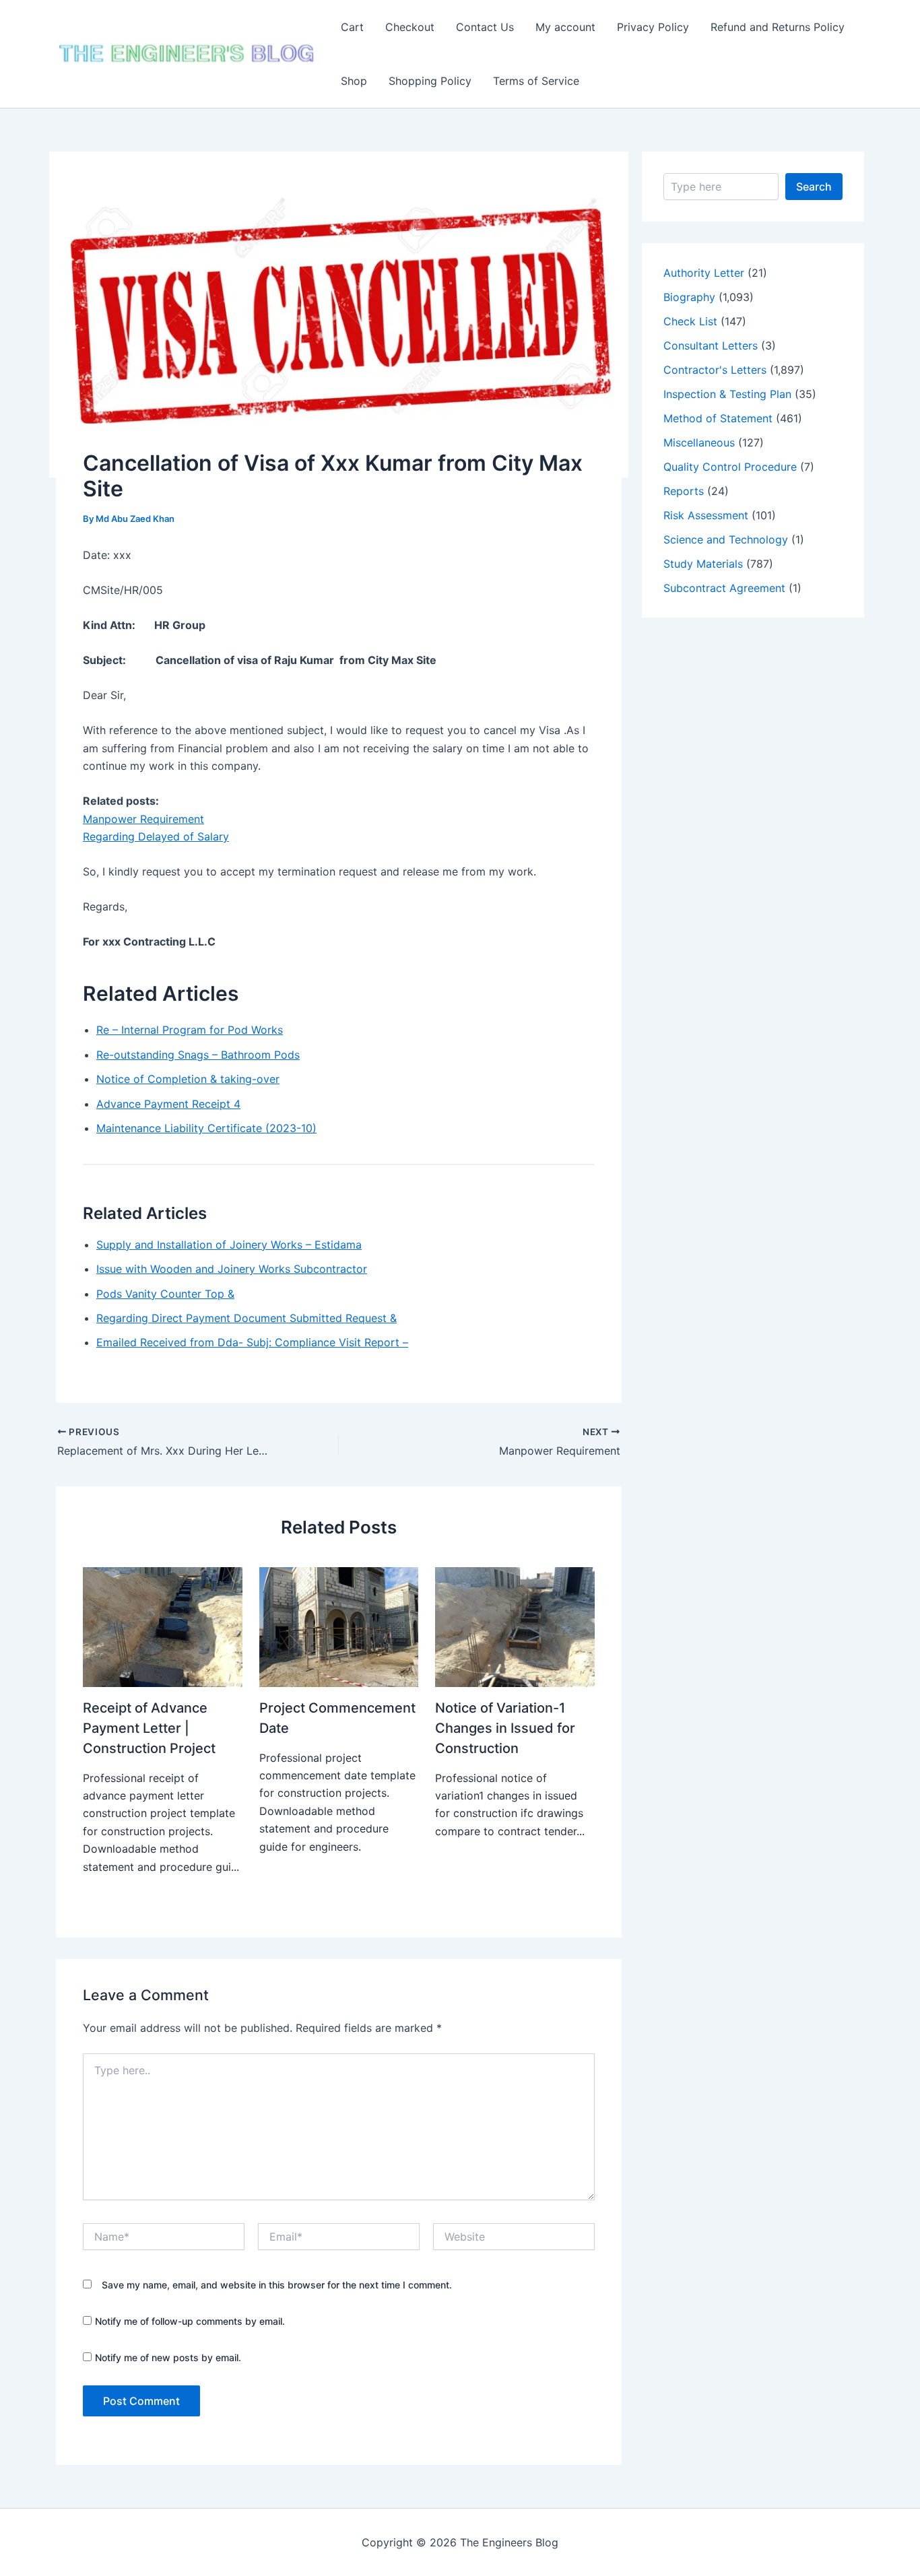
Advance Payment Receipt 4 (168, 1104)
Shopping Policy (430, 81)
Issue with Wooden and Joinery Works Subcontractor (232, 1269)
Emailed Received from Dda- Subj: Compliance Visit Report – (252, 1342)
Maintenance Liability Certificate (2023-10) (206, 1128)
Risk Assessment (706, 515)
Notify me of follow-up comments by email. (190, 2321)
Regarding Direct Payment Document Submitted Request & (247, 1318)
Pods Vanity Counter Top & (165, 1294)
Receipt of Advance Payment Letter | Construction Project (149, 1728)
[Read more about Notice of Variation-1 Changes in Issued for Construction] (515, 1626)
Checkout (410, 27)
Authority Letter (704, 273)
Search (814, 187)
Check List (690, 321)
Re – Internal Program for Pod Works (190, 1030)
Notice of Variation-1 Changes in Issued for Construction (505, 1728)
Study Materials (703, 564)
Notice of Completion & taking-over (188, 1079)
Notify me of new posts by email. (168, 2357)
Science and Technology (726, 539)
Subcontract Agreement (724, 588)
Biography (689, 297)
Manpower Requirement (143, 819)
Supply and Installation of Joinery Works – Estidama (229, 1245)
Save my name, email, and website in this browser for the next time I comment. (277, 2285)
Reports (684, 491)
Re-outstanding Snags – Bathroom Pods (198, 1055)
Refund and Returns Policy (778, 27)
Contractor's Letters (715, 370)
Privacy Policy (653, 27)
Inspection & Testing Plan (727, 394)
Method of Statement (718, 418)
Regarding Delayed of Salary (156, 836)
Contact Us (485, 27)
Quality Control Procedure (730, 467)
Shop (354, 81)
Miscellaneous (699, 442)
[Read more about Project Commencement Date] (339, 1626)
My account (565, 27)
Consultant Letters (711, 345)
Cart (352, 27)
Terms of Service (536, 81)
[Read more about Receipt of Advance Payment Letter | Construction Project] (163, 1626)
